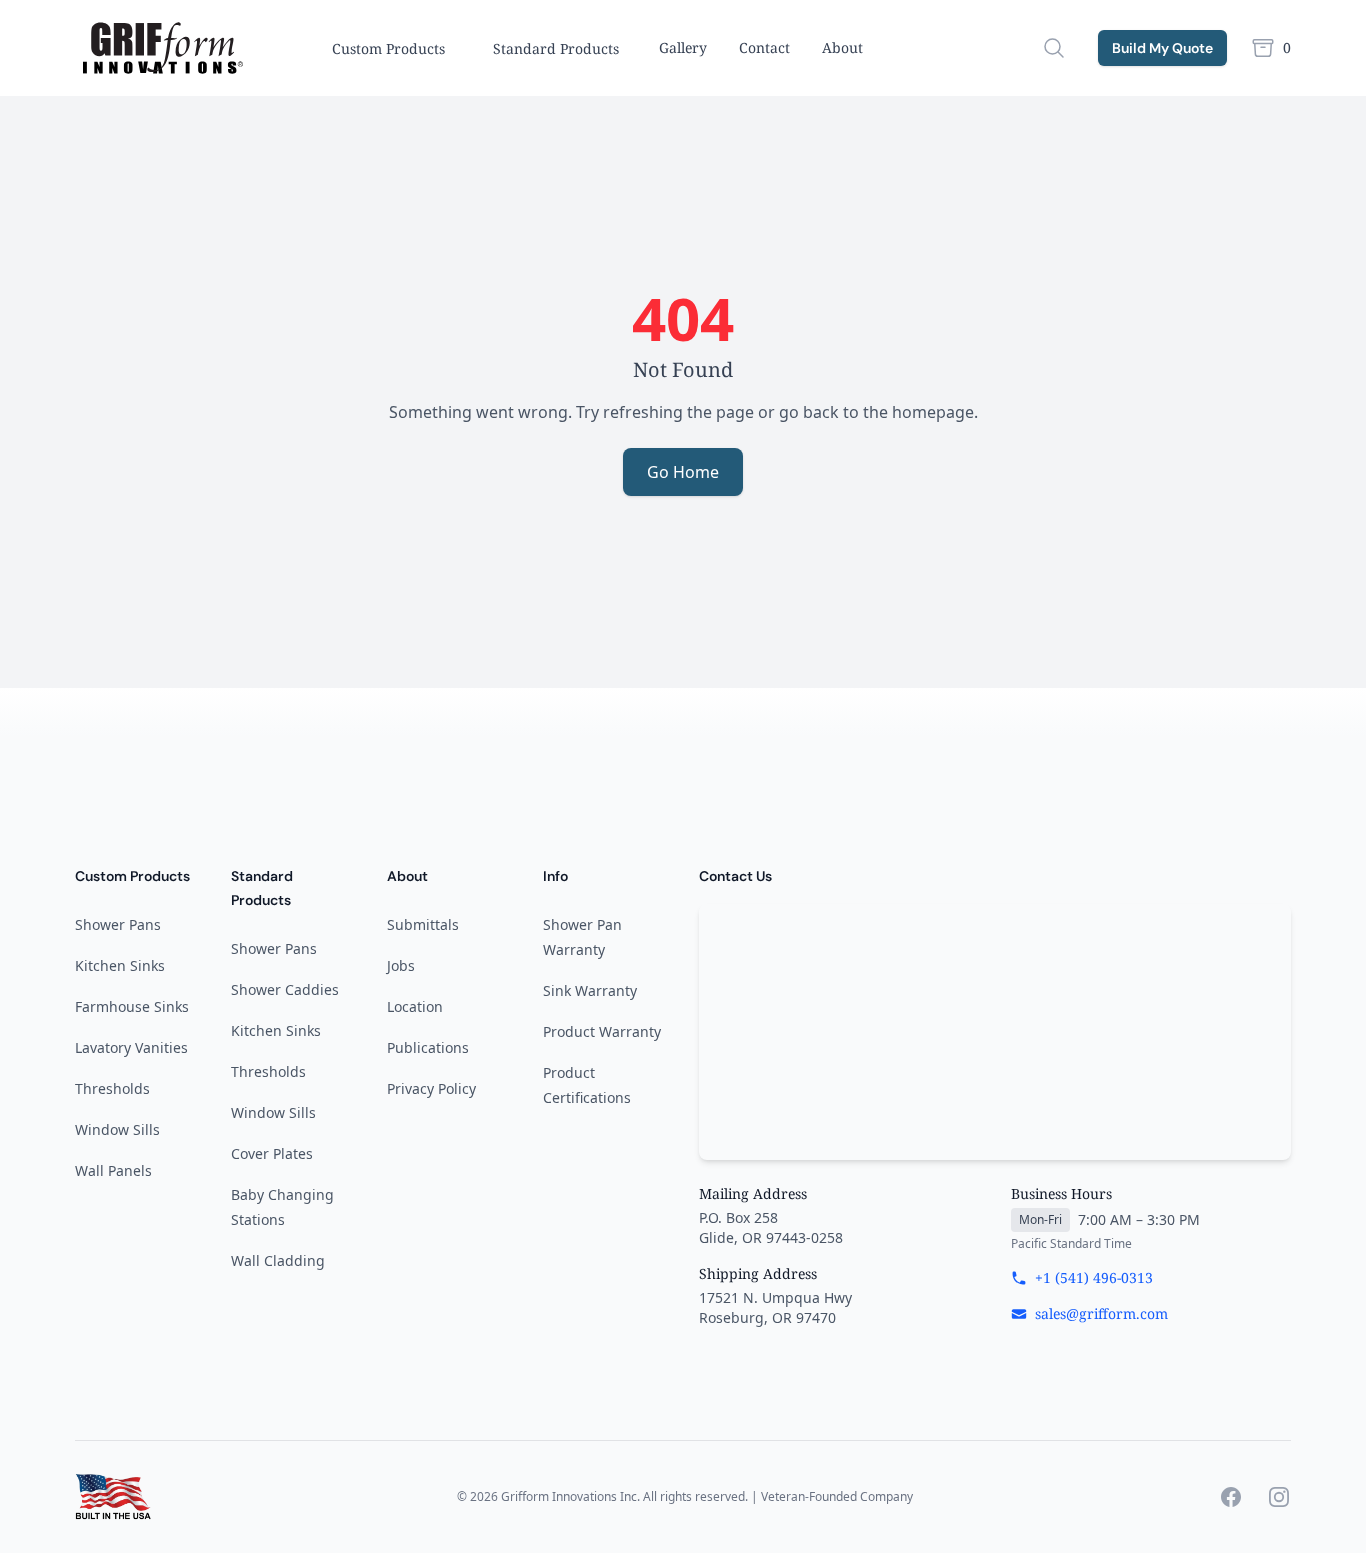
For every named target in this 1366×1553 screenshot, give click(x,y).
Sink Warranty (590, 990)
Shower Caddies (285, 989)
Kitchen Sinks (120, 965)
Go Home (683, 472)
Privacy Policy (431, 1088)
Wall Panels (113, 1170)
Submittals (423, 924)
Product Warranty (602, 1031)
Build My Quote (1162, 48)
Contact (764, 47)
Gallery (683, 47)
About (842, 47)
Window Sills (117, 1129)
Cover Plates (272, 1153)
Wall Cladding (278, 1260)
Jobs (401, 965)
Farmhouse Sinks (132, 1006)
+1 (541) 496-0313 (1094, 1277)
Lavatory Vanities (131, 1047)
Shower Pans (118, 924)
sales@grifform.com (1101, 1313)
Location (415, 1006)
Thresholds (112, 1088)
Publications (428, 1047)
